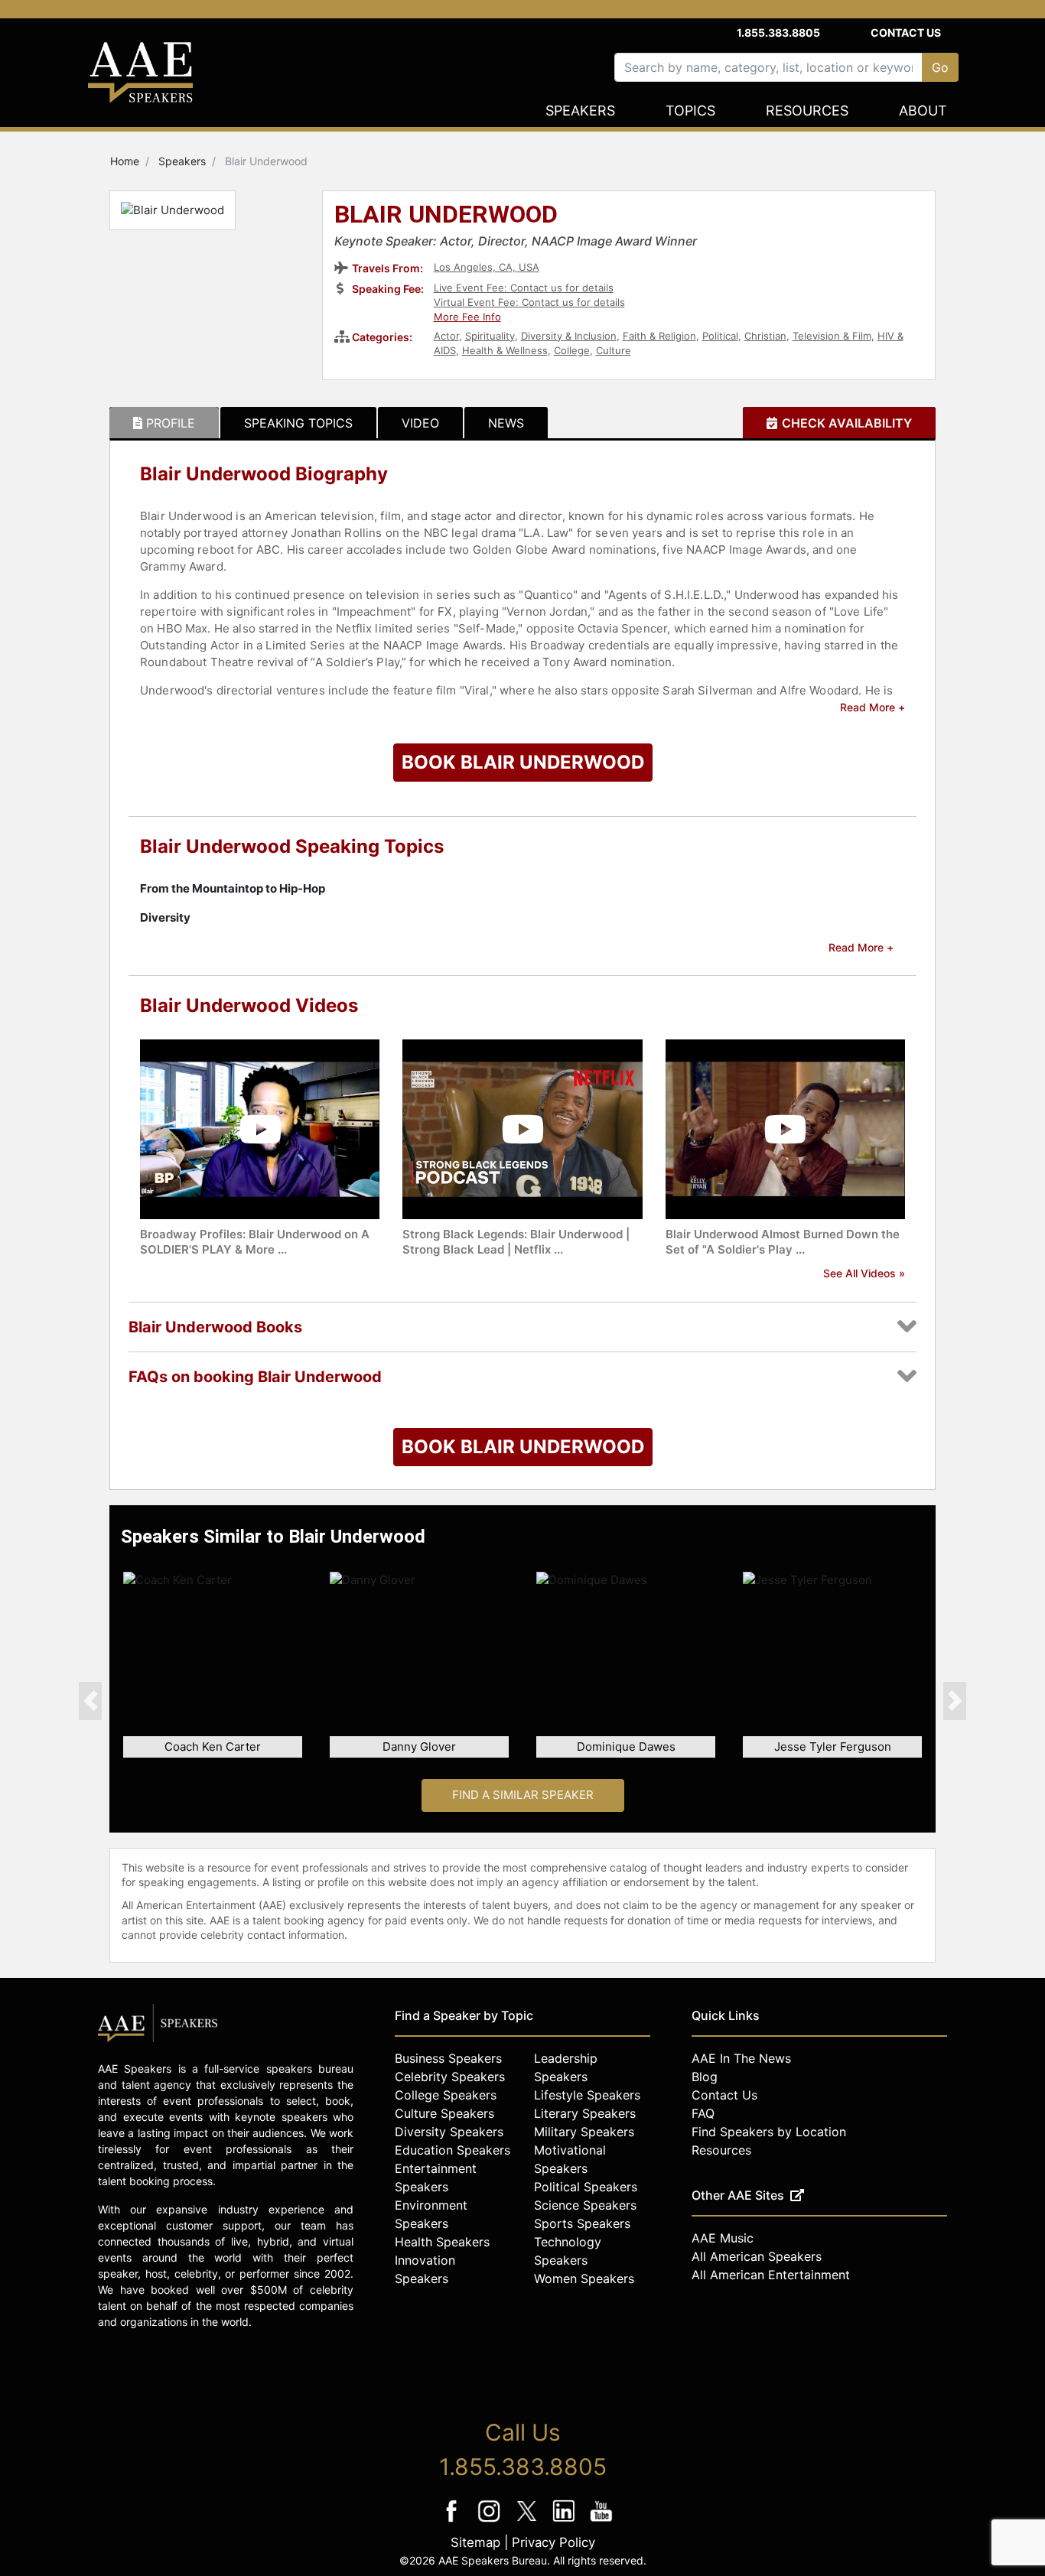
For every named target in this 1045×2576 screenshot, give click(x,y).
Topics (690, 111)
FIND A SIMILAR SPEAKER (523, 1795)
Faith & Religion (659, 336)
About (923, 111)
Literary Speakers (585, 2113)
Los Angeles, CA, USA (487, 267)
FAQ (703, 2113)
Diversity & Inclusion (569, 336)
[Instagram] (491, 2521)
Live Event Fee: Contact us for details (524, 288)
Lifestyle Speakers (587, 2095)
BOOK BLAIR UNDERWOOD (523, 762)
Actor (446, 336)
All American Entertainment (771, 2275)
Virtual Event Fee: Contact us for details (529, 302)
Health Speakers (442, 2242)
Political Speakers (586, 2187)
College (572, 350)
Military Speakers (584, 2132)
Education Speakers (453, 2150)
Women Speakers (584, 2278)
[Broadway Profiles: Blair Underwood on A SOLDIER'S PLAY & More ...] (260, 1129)
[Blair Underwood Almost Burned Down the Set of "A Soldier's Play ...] (785, 1129)
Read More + (872, 707)
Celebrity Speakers (450, 2077)
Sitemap (475, 2542)
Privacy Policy (553, 2542)
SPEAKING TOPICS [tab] (298, 423)
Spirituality (490, 336)
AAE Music (723, 2238)
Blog (705, 2077)
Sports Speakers (582, 2223)
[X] (528, 2521)
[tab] (164, 423)
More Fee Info (467, 317)
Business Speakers (448, 2058)
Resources (807, 111)
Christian (765, 336)
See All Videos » (864, 1273)
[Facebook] (453, 2521)
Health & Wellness (505, 350)
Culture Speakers (444, 2113)
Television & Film (832, 336)
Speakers (580, 111)
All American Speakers (757, 2256)
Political (720, 336)
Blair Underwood (446, 216)
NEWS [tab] (506, 423)
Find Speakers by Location (769, 2132)
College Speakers (446, 2095)
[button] (90, 1700)
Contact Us (906, 33)
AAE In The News (741, 2058)
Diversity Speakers (449, 2132)
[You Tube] (602, 2521)
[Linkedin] (566, 2521)
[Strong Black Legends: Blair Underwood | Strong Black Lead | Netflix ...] (522, 1129)
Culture (614, 350)
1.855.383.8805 (778, 33)
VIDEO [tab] (420, 423)
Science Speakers (585, 2205)
